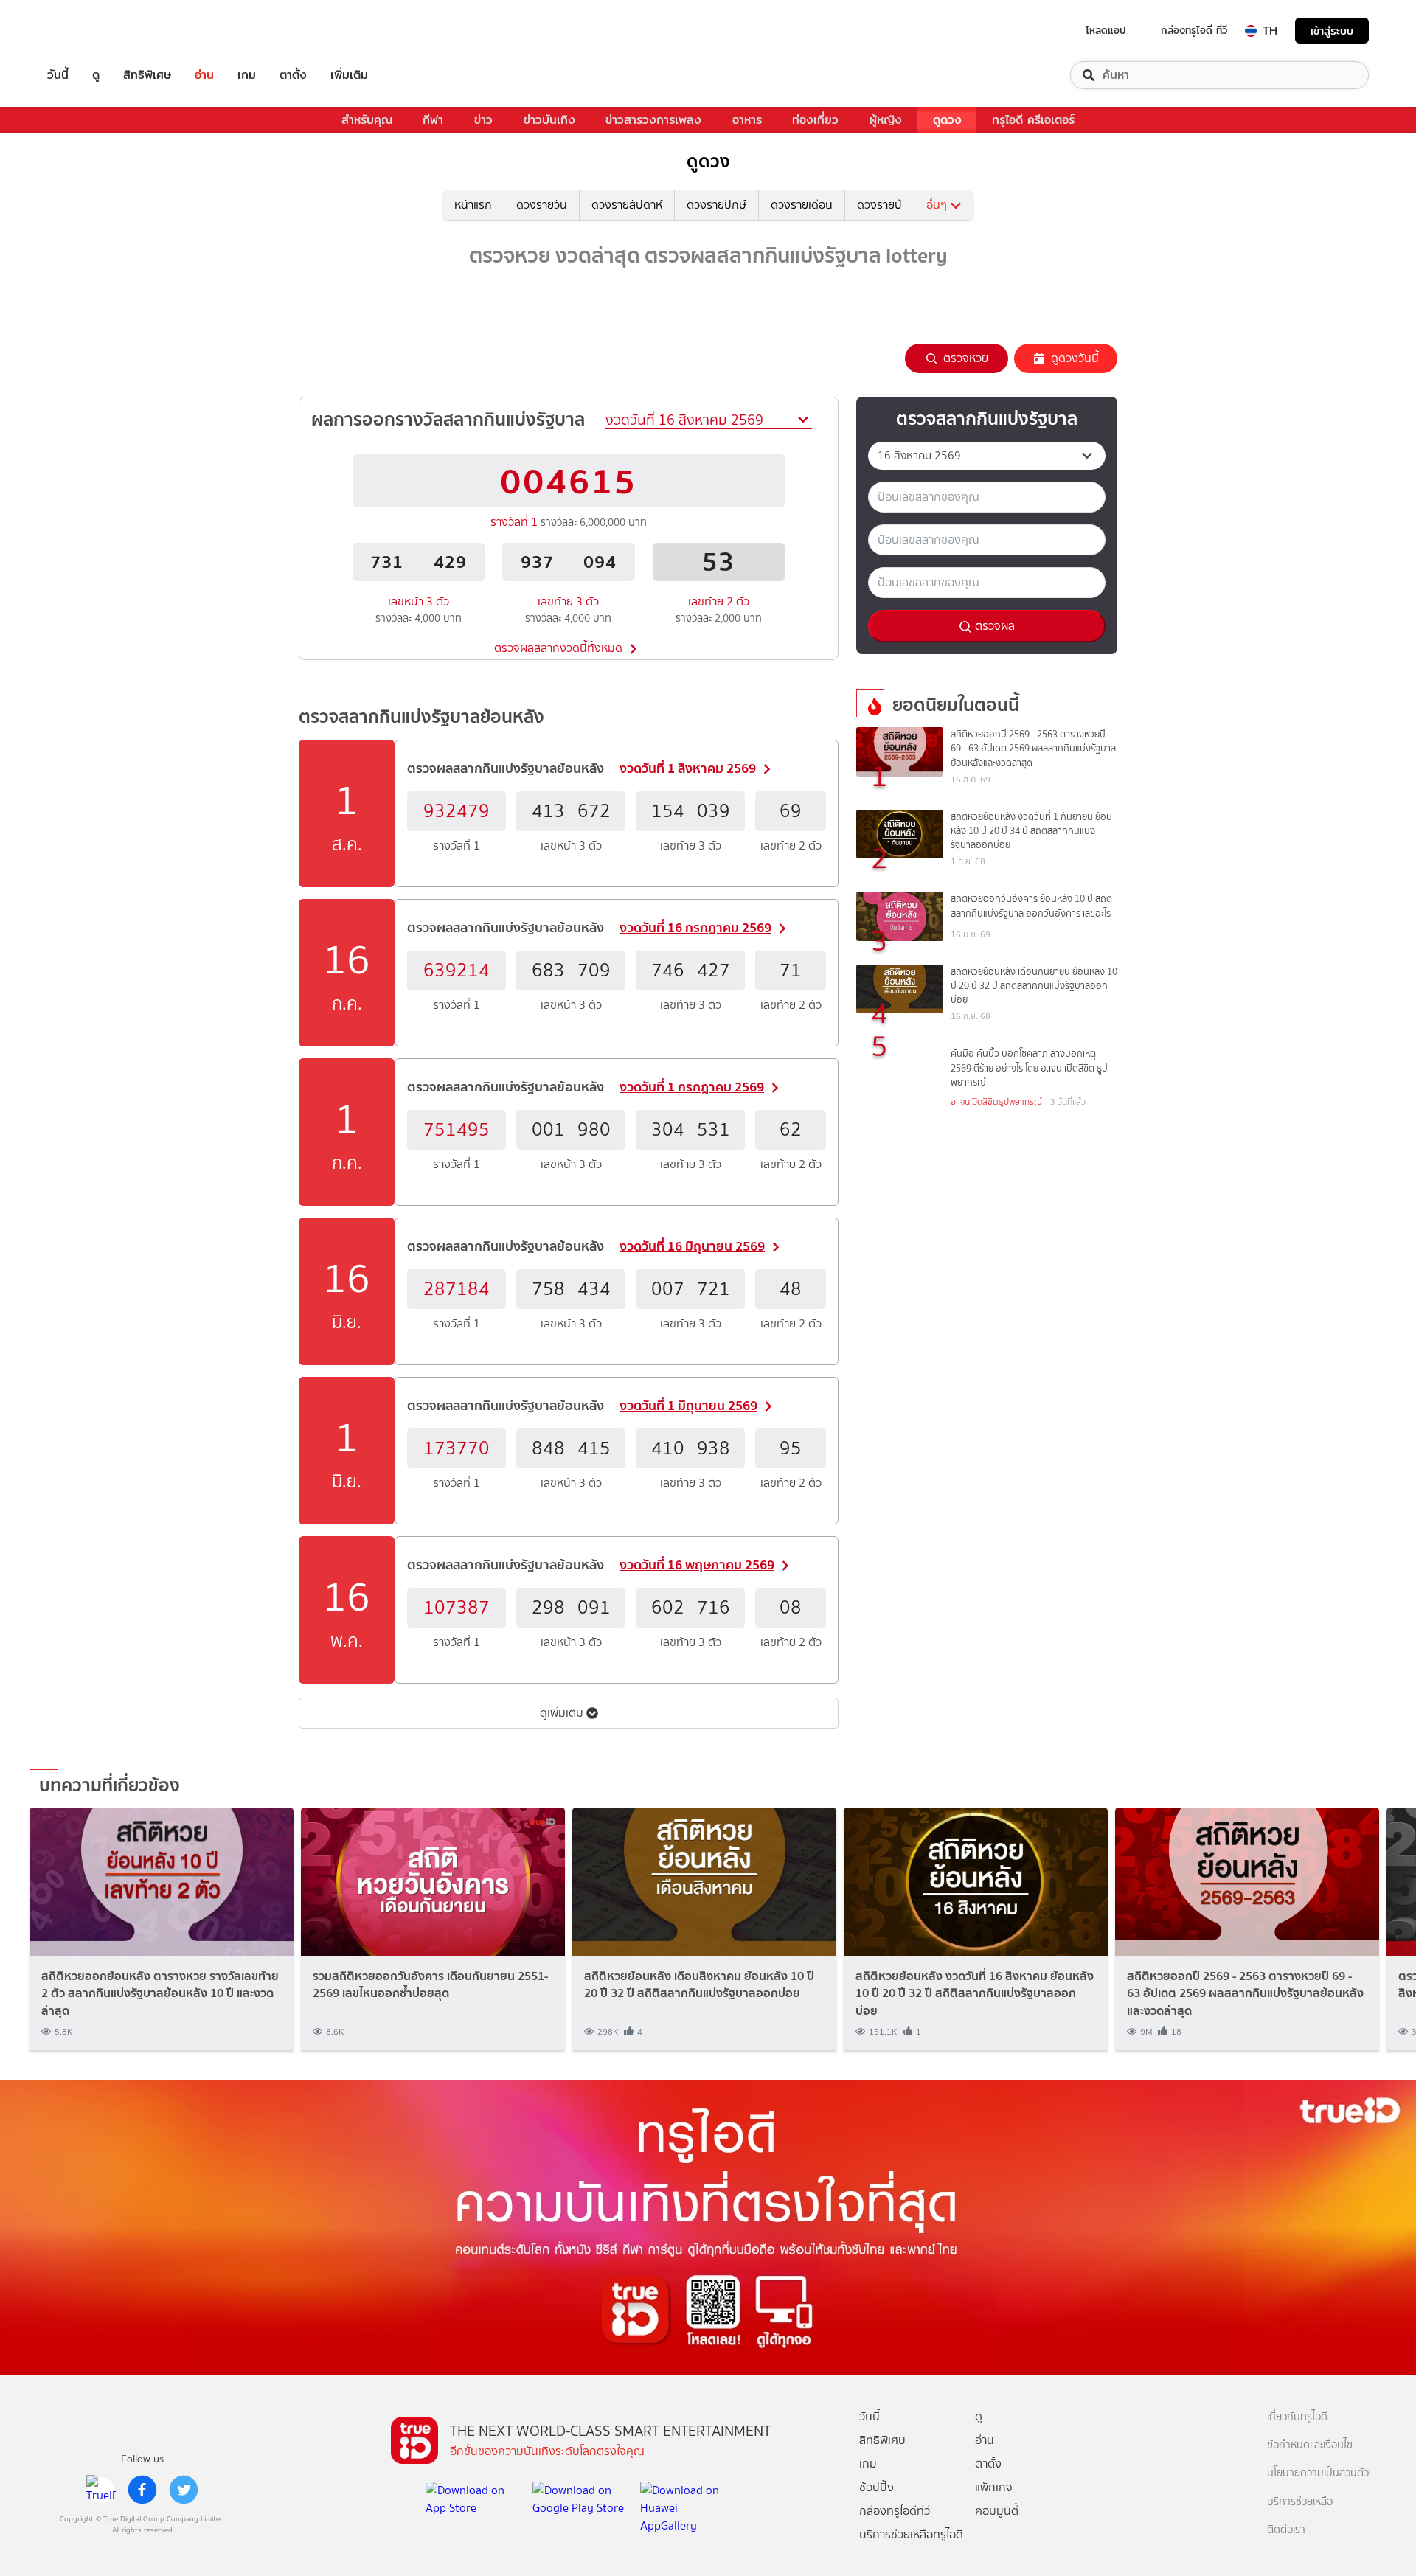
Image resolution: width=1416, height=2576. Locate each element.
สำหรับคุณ (367, 120)
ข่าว (483, 120)
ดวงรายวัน (542, 205)
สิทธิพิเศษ (147, 75)
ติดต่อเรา (1286, 2530)
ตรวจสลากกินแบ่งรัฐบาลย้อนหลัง (421, 716)
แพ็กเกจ (994, 2487)
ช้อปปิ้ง (877, 2487)
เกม (247, 75)
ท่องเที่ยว (815, 120)
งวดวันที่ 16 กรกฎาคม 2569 (695, 927)
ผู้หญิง (886, 120)
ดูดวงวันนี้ (1075, 358)
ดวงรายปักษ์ (716, 205)
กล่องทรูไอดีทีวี (895, 2511)
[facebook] (142, 2490)
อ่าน (204, 75)
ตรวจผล (993, 626)
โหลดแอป (1106, 30)
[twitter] (184, 2490)
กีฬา (433, 120)
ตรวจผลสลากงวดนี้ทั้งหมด (558, 648)
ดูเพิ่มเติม (563, 1713)
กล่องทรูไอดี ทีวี (1194, 30)
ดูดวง (947, 120)
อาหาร (747, 120)
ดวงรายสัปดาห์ (627, 205)
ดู (96, 75)
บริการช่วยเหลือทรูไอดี (911, 2534)
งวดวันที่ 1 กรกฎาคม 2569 (692, 1087)
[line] (101, 2490)
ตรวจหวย (966, 358)
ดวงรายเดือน (802, 205)
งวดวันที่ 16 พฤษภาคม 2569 (697, 1565)
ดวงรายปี (879, 205)
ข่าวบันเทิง (549, 120)
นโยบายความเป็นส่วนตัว (1318, 2473)
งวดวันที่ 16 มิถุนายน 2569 (692, 1246)
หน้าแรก (473, 205)
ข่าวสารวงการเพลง (653, 120)
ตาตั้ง (293, 75)
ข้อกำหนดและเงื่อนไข (1310, 2445)
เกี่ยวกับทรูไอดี (1297, 2417)
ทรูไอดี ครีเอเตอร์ (1033, 120)
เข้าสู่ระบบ (1332, 31)
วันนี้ (58, 75)
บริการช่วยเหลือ (1300, 2502)
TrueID (91, 31)
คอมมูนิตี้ (997, 2511)
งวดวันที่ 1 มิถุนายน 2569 (688, 1405)
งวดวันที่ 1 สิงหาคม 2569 (688, 768)
